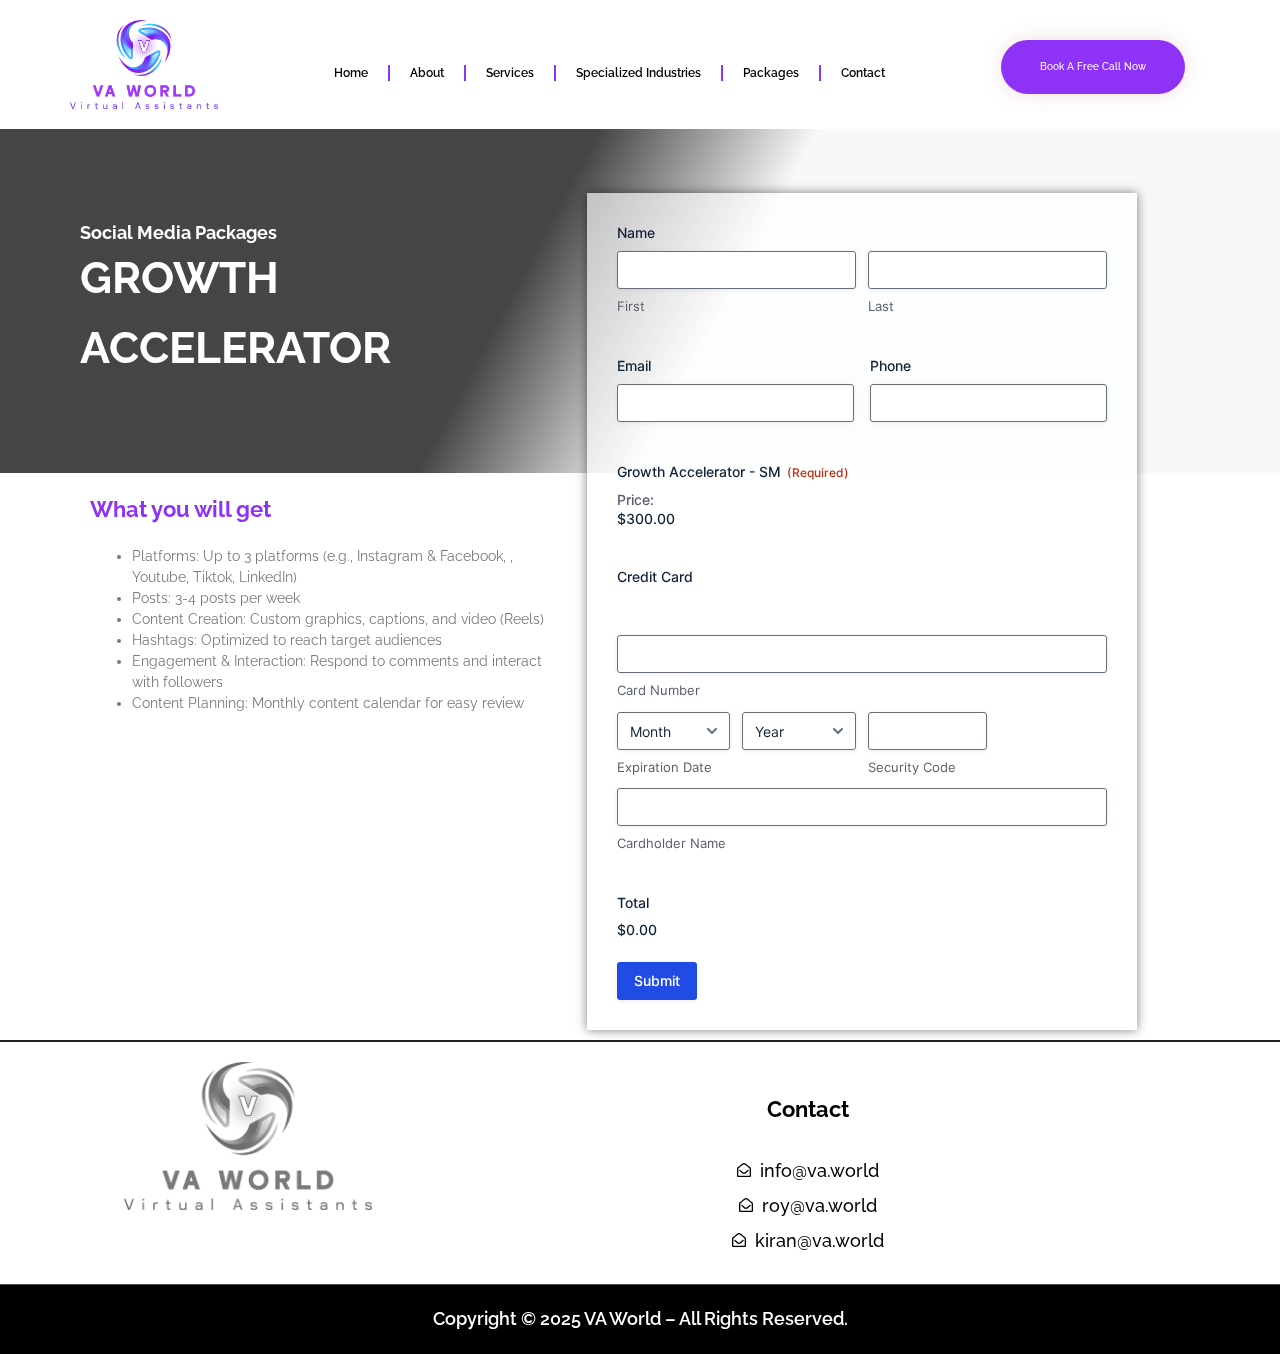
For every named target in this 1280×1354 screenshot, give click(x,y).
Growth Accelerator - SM (733, 471)
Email (634, 365)
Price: (635, 499)
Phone (890, 365)
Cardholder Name (671, 843)
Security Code (912, 767)
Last (881, 306)
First (631, 306)
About (427, 73)
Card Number (658, 690)
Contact (863, 73)
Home (351, 73)
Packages (771, 73)
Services (510, 73)
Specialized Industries (638, 73)
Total (633, 902)
